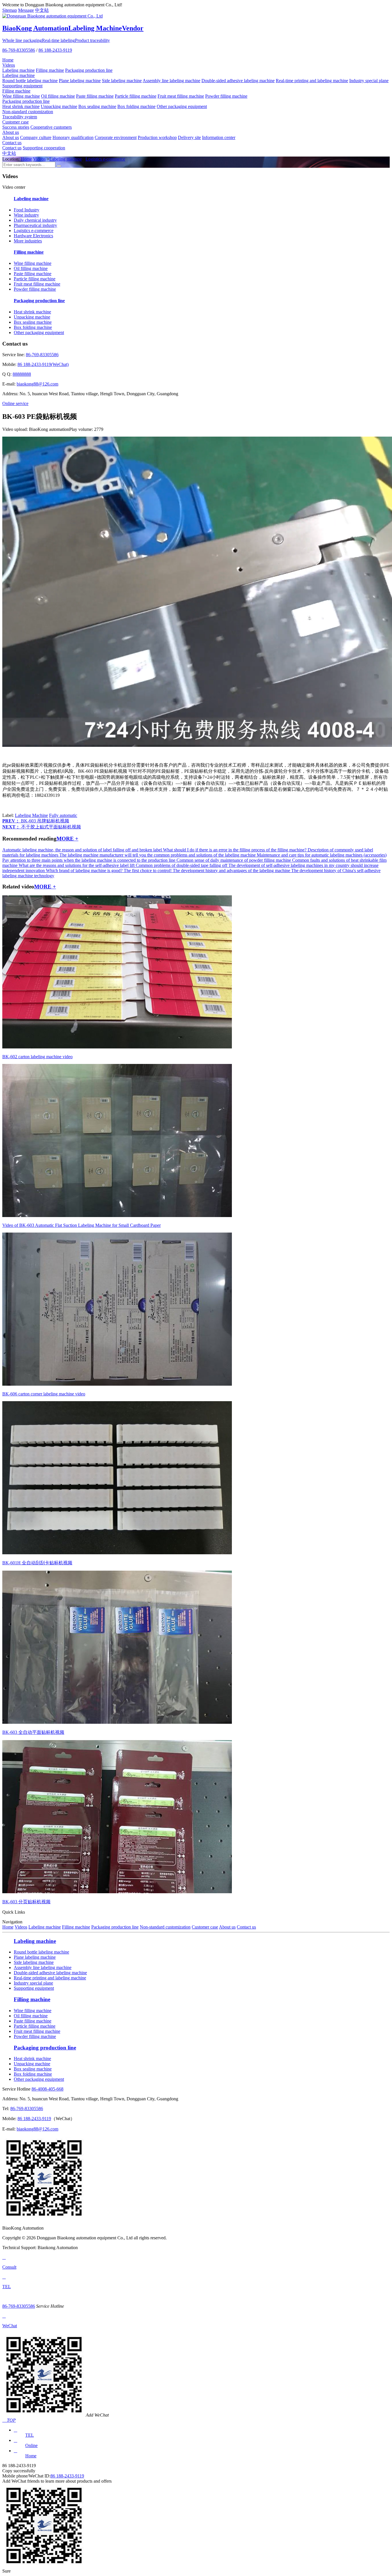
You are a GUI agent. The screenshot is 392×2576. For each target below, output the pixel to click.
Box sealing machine (97, 106)
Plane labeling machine (80, 81)
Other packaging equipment (182, 106)
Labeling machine (19, 70)
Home (8, 60)
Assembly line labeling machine (171, 81)
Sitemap (10, 10)
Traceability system (20, 117)
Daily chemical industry (35, 220)
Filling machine (50, 70)
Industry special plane (369, 81)
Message (26, 10)
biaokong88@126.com (37, 384)
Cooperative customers (51, 127)
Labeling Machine (31, 815)
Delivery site (189, 137)
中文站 (42, 10)
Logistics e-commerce (105, 159)
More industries (28, 241)
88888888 (22, 374)
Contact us (12, 143)
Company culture (36, 137)
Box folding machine (136, 106)
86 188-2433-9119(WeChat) (43, 364)
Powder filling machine (226, 96)
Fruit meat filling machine (181, 96)
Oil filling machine (58, 96)
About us (11, 132)
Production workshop (157, 137)
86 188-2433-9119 (55, 50)
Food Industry (27, 210)
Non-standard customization (28, 112)
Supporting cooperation (44, 148)
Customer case (15, 122)
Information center (219, 137)
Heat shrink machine (21, 106)
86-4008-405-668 (47, 2089)
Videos (9, 65)
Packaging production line (89, 70)
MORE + (67, 839)
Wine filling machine (21, 96)
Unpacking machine (59, 106)
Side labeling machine (122, 81)
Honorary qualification (73, 137)
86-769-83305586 (19, 50)
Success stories (16, 127)
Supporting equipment (22, 86)
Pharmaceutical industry (35, 225)
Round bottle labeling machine (30, 81)
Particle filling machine (136, 96)
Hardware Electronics (33, 236)
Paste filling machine (95, 96)
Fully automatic (63, 815)
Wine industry (26, 215)
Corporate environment (116, 137)
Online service (15, 403)
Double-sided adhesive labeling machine (238, 81)
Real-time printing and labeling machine (312, 81)
